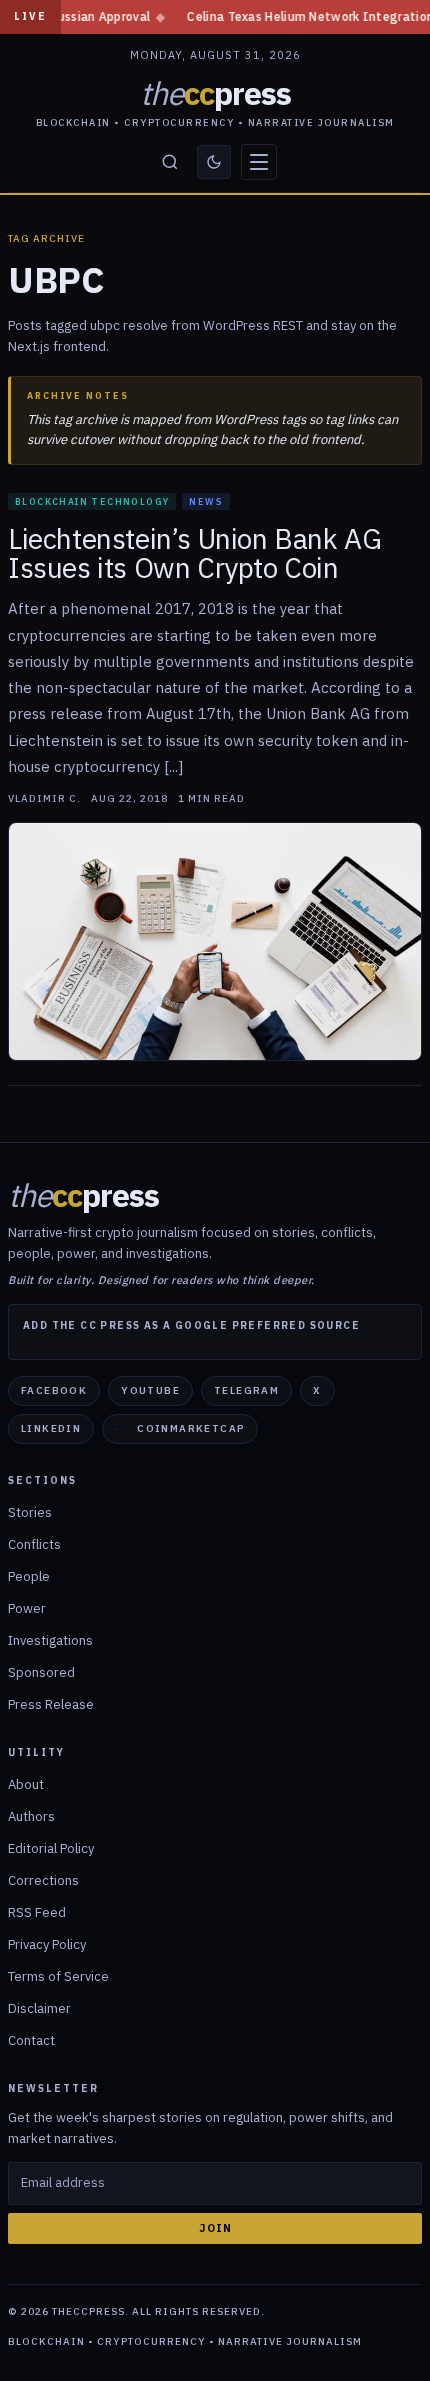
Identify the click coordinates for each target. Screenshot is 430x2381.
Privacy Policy (47, 1944)
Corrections (43, 1880)
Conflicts (34, 1544)
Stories (30, 1512)
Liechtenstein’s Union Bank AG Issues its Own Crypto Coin (194, 553)
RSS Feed (37, 1912)
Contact (31, 2040)
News (206, 501)
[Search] (170, 162)
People (29, 1576)
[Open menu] (259, 162)
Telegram (246, 1390)
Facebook (54, 1390)
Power (27, 1608)
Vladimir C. (44, 799)
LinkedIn (51, 1428)
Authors (31, 1816)
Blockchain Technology (92, 501)
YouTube (150, 1390)
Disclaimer (39, 2008)
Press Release (51, 1704)
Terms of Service (58, 1976)
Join (215, 2228)
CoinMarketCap (191, 1428)
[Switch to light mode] (214, 162)
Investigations (50, 1640)
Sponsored (41, 1672)
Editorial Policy (51, 1848)
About (26, 1784)
